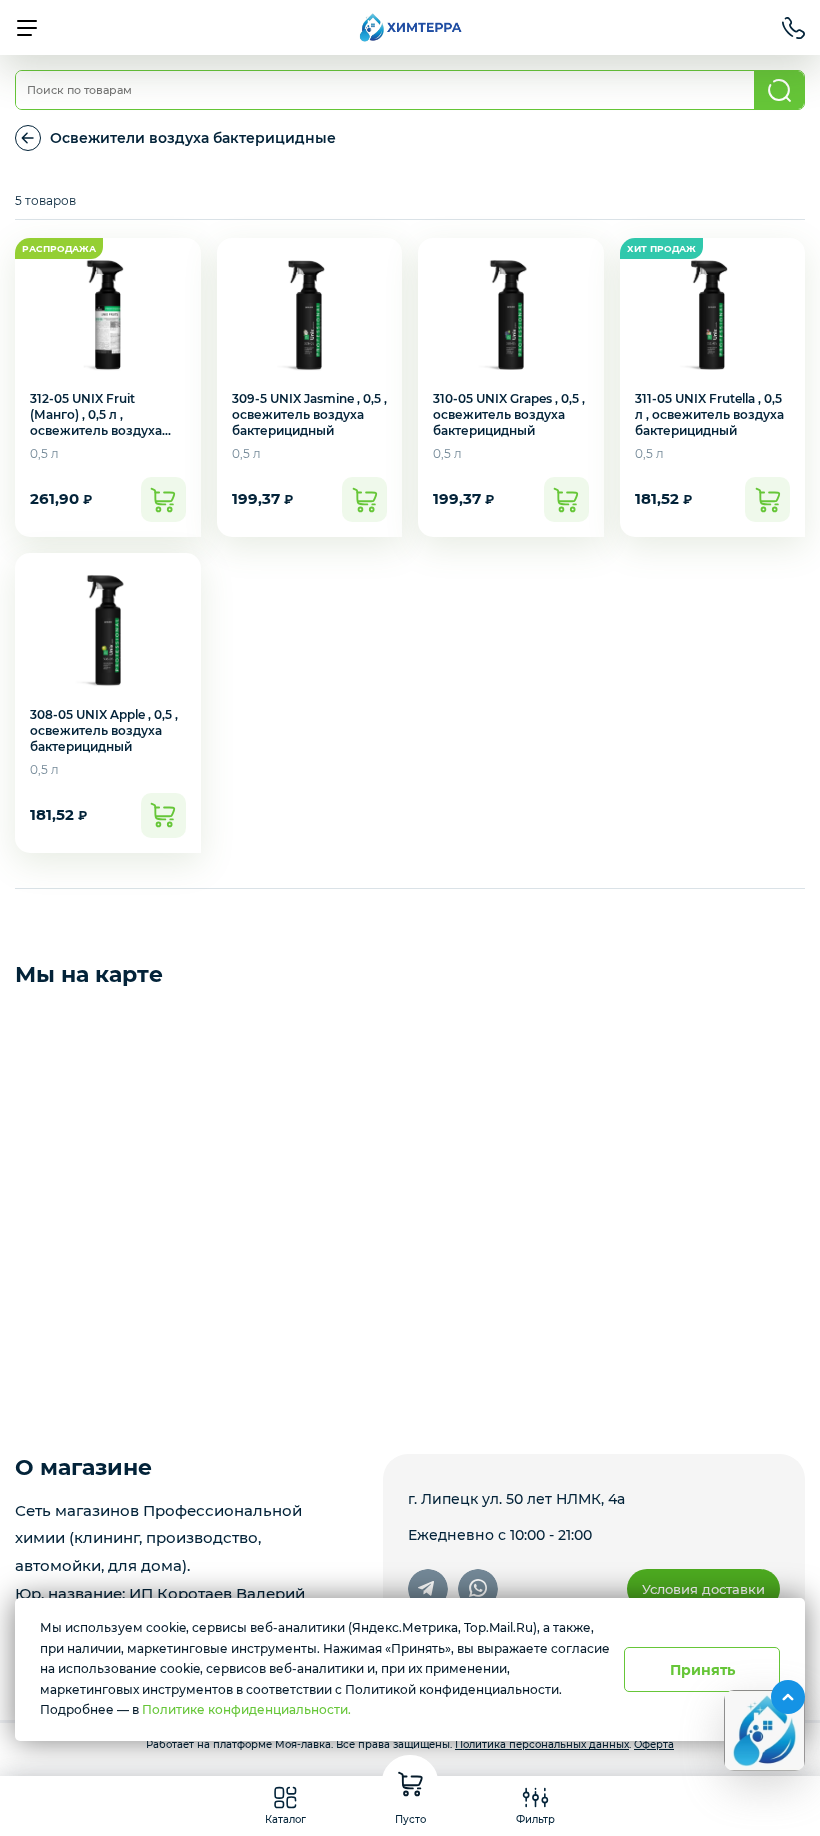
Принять (702, 1670)
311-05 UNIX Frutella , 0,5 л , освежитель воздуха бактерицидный (709, 414)
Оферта (654, 1744)
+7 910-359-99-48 (793, 28)
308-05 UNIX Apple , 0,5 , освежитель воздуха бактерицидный (104, 730)
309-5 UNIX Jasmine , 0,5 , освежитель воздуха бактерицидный (309, 414)
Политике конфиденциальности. (246, 1709)
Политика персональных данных (542, 1744)
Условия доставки (703, 1589)
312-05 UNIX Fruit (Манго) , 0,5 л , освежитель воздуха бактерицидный (96, 422)
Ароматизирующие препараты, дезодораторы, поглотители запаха (28, 138)
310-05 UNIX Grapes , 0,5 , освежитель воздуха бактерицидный (509, 414)
